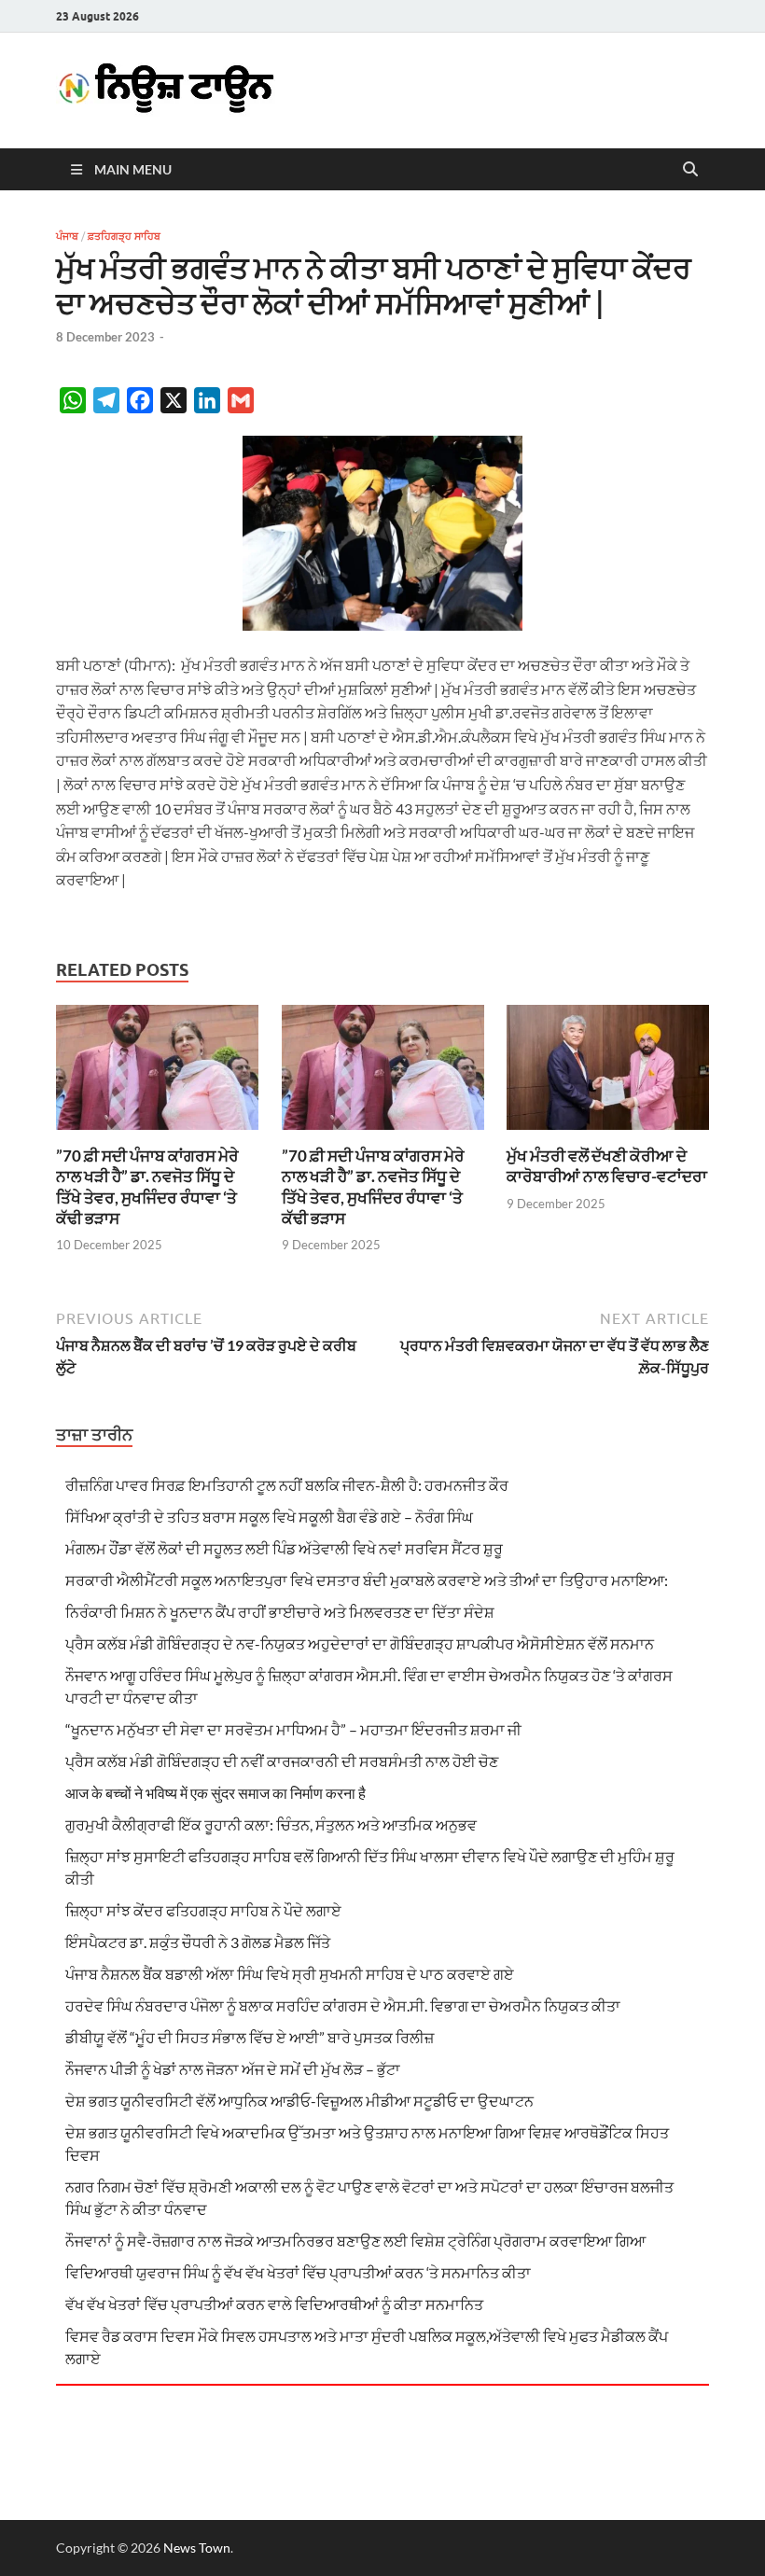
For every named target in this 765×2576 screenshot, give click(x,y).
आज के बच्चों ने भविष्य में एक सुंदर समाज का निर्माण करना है (216, 1793)
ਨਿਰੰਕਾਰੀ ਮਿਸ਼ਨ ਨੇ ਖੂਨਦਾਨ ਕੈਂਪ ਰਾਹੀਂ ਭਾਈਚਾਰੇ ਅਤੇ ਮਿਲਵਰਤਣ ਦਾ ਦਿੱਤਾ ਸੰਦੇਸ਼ (280, 1612)
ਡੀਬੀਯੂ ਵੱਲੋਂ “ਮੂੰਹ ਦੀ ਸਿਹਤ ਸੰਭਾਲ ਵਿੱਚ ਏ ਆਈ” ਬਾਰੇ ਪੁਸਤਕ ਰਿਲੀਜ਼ (250, 2037)
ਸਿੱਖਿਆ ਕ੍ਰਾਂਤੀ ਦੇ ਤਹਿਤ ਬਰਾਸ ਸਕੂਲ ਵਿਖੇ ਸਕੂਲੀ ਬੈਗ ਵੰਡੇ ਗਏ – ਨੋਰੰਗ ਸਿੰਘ (269, 1517)
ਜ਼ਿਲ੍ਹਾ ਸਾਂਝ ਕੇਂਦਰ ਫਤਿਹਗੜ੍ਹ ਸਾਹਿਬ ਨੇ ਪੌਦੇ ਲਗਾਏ (203, 1910)
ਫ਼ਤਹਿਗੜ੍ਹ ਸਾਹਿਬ (124, 236)
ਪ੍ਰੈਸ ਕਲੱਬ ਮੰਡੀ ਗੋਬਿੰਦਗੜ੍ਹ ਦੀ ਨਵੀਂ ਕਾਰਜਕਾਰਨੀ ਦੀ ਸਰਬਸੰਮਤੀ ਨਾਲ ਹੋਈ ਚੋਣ (282, 1761)
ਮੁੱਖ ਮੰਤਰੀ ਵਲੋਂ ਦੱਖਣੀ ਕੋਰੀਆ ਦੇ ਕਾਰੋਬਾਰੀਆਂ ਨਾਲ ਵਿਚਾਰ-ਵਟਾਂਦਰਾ (607, 1166)
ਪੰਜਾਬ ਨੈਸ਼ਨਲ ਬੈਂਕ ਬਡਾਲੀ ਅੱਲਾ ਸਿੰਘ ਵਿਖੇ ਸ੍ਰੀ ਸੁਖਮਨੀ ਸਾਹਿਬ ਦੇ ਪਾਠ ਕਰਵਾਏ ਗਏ (290, 1974)
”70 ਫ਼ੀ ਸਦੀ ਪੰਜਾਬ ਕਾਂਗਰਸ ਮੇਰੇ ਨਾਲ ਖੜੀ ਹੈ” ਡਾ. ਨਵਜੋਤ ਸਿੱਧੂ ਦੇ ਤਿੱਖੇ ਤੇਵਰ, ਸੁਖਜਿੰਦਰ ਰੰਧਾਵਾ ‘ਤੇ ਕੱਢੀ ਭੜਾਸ (147, 1186)
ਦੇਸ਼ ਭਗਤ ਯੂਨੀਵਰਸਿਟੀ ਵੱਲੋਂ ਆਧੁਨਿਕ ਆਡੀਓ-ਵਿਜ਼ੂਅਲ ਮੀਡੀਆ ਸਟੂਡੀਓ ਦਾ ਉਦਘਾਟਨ (299, 2101)
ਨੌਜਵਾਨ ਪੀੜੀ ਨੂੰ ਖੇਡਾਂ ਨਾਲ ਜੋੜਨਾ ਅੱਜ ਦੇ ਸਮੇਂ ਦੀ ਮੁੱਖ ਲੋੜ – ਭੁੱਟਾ (233, 2069)
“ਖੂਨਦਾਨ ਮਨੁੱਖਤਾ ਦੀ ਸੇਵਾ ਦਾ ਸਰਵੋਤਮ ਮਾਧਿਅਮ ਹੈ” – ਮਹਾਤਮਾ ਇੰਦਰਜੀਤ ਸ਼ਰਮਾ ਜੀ (293, 1729)
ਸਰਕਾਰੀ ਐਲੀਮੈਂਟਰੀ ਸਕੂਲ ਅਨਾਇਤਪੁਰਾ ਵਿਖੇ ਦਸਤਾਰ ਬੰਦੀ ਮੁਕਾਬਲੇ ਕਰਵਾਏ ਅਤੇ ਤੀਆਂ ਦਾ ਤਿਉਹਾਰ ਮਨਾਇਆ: (367, 1580)
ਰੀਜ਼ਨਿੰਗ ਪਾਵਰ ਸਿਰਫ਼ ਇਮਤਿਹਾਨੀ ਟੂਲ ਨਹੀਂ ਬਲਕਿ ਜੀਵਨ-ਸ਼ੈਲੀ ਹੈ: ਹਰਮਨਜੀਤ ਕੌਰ (287, 1485)
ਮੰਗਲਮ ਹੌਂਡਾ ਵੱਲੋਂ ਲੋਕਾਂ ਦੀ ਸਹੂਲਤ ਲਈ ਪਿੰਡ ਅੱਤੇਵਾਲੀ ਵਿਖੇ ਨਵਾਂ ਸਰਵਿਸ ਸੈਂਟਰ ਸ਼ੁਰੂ (284, 1548)
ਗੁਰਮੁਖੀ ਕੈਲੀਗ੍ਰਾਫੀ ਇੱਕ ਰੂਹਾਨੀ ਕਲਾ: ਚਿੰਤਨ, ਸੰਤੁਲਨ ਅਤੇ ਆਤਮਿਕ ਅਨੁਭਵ (271, 1824)
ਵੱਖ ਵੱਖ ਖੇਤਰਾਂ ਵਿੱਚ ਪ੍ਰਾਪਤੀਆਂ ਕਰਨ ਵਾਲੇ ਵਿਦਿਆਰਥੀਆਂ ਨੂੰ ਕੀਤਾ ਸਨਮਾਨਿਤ (274, 2304)
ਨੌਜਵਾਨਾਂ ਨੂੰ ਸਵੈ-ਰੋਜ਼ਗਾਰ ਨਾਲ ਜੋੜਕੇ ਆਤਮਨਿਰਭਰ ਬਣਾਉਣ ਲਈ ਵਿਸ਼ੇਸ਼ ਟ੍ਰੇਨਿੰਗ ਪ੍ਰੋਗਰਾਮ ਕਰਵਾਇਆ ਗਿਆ (355, 2241)
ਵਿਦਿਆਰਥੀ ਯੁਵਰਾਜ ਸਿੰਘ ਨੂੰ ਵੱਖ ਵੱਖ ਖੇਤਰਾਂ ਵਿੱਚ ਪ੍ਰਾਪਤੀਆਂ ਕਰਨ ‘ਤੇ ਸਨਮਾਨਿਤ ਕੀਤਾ (298, 2272)
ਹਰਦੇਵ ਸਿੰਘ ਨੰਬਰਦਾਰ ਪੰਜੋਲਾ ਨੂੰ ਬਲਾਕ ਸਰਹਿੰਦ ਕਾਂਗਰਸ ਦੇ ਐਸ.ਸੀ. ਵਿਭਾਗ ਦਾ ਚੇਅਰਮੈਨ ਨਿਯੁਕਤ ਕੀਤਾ (343, 2005)
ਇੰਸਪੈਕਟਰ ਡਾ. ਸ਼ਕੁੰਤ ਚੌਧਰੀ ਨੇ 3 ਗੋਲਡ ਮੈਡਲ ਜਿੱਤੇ (198, 1942)
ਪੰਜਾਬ (67, 236)
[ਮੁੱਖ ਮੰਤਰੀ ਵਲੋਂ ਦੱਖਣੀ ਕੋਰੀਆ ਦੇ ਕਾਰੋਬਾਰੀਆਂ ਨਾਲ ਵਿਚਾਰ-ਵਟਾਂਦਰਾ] (608, 1073)
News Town (197, 2548)
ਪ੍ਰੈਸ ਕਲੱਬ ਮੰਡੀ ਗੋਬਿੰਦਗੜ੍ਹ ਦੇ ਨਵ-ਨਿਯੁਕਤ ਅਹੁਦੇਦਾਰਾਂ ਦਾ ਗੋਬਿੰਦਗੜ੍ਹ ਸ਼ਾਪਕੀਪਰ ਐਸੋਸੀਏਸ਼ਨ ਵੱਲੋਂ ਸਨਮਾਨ (360, 1643)
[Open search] (690, 170)
